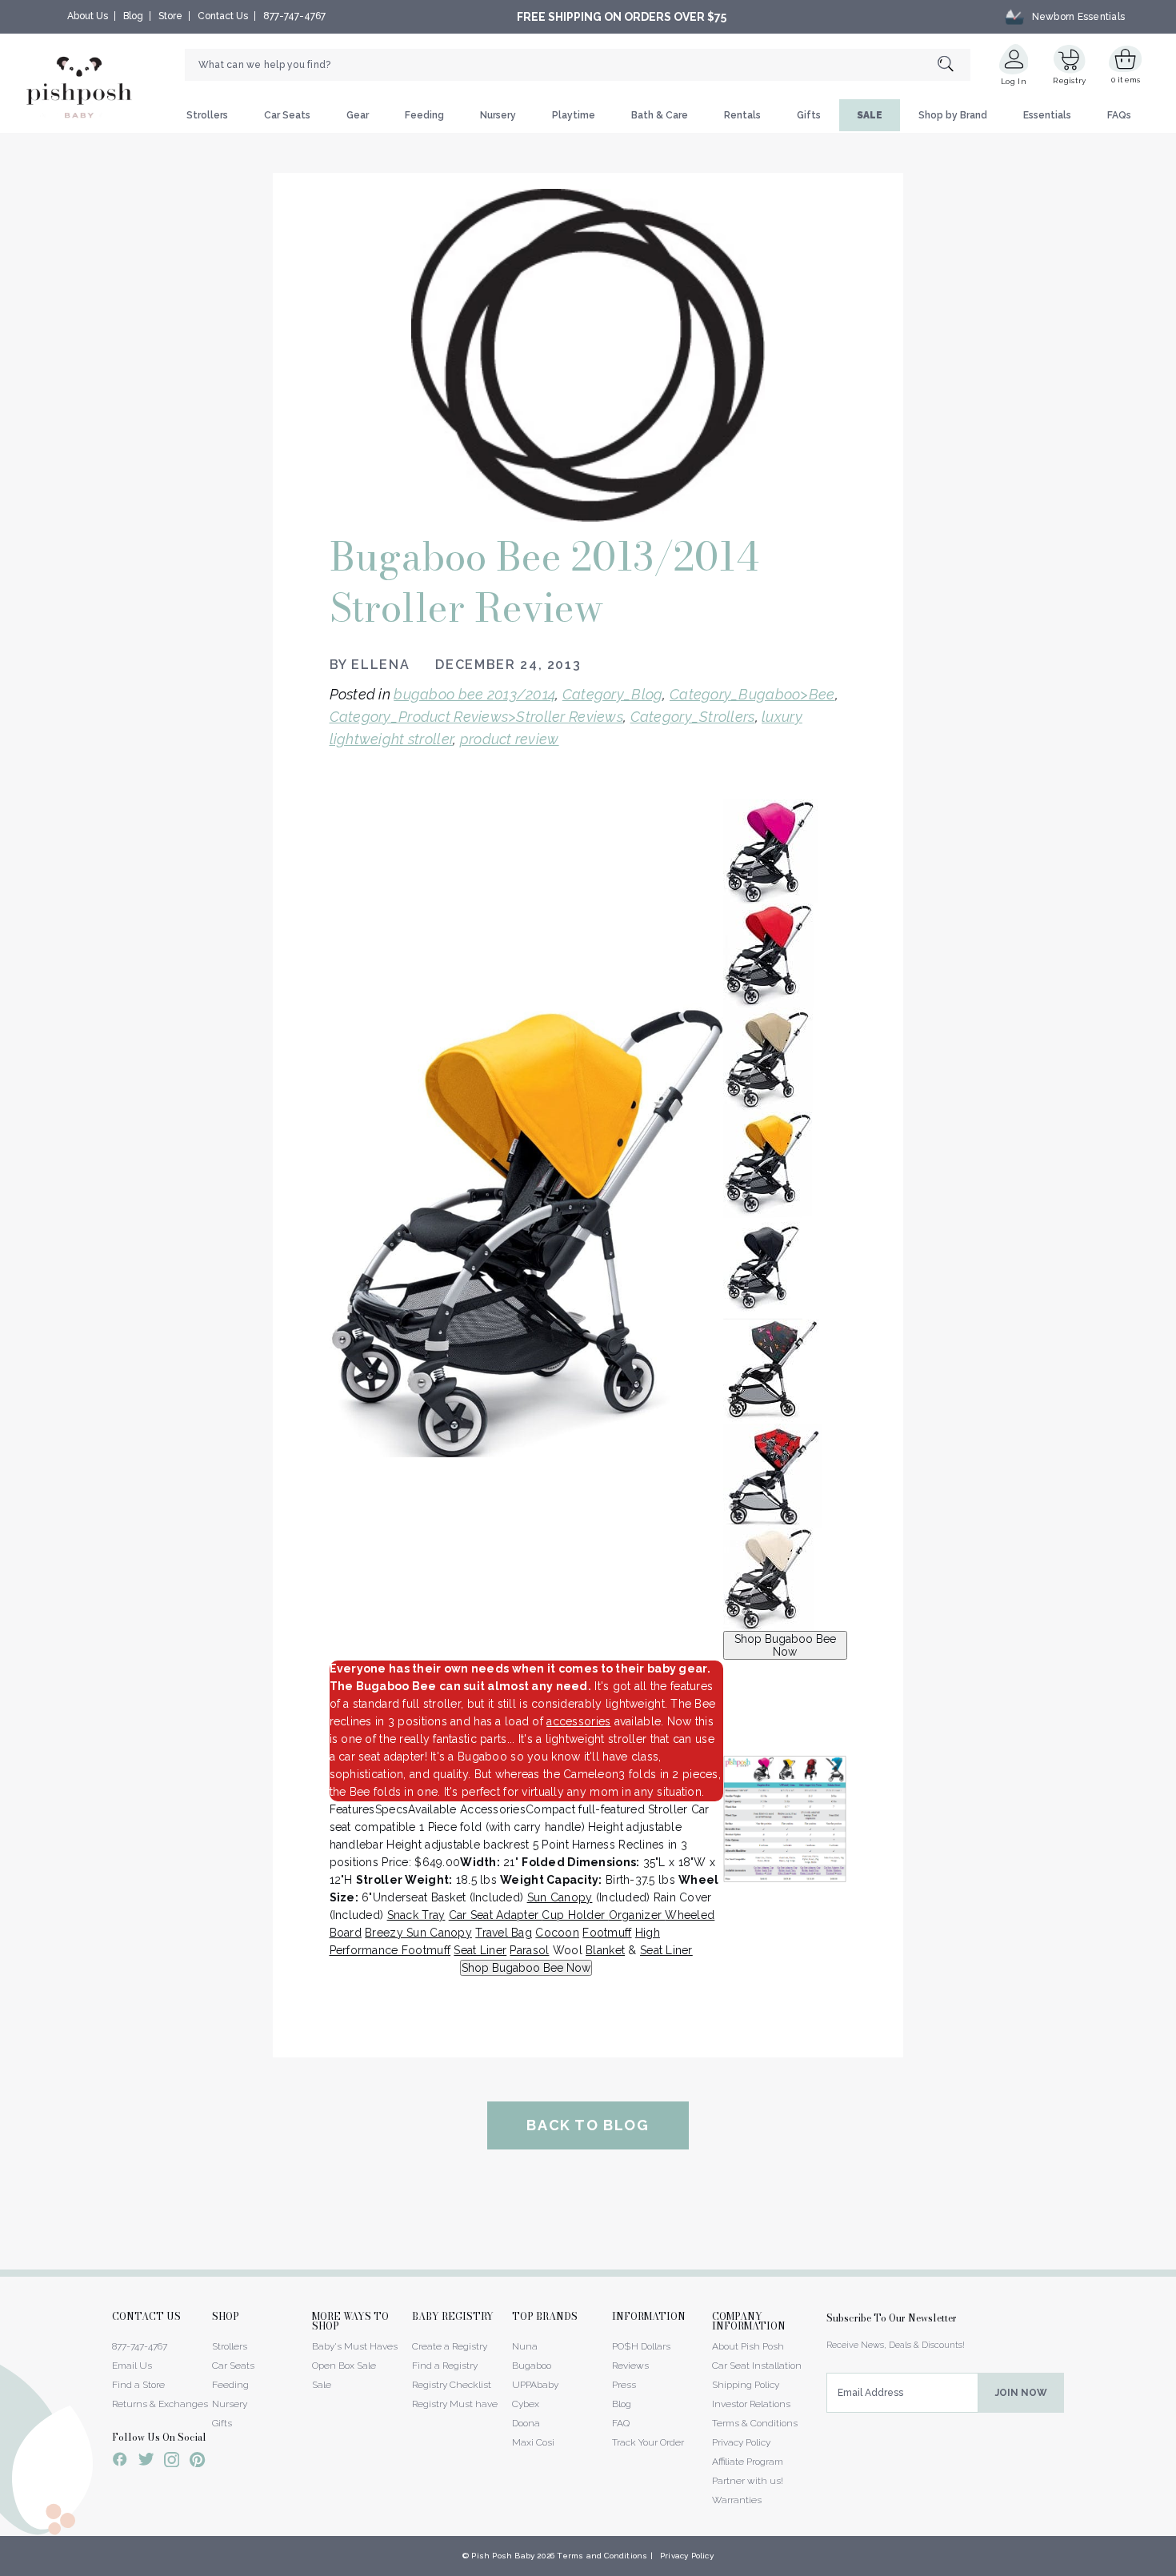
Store (170, 16)
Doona (526, 2423)
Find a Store (138, 2385)
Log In (1014, 81)
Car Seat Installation (757, 2366)
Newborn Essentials (1078, 17)
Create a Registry (450, 2346)
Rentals (742, 115)
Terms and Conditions (602, 2556)
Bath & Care (660, 115)
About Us (88, 16)
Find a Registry (445, 2366)
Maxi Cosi (533, 2442)
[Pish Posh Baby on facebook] (120, 2462)
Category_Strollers (693, 717)
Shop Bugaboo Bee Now (785, 1645)
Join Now (1021, 2393)
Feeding (424, 115)
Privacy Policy (741, 2442)
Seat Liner (480, 1950)
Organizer (637, 1915)
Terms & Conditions (755, 2423)
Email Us (132, 2366)
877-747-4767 (294, 16)
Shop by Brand (953, 115)
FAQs (1119, 115)
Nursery (498, 115)
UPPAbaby (535, 2385)
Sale (322, 2385)
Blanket (605, 1950)
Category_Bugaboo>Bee (752, 694)
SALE (870, 115)
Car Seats (287, 115)
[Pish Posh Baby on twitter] (146, 2462)
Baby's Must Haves (355, 2346)
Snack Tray (416, 1915)
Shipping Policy (746, 2385)
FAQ (621, 2423)
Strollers (207, 115)
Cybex (526, 2404)
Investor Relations (751, 2404)
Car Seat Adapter (496, 1915)
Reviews (630, 2366)
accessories (578, 1721)
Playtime (574, 115)
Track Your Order (648, 2442)
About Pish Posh (748, 2346)
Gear (358, 115)
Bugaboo (532, 2366)
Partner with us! (748, 2481)
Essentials (1047, 115)
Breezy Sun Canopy (418, 1933)
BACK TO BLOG (588, 2125)
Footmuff (607, 1933)
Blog (133, 16)
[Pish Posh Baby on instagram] (172, 2462)
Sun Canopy (560, 1897)
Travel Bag (504, 1933)
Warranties (737, 2500)
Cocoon (557, 1933)
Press (624, 2385)
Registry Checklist (452, 2385)
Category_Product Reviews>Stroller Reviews (476, 717)
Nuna (525, 2346)
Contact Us (223, 16)
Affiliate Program (748, 2462)
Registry (1069, 80)
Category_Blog (613, 694)
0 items (1126, 80)
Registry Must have (455, 2404)
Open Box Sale (344, 2366)
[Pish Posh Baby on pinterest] (197, 2462)
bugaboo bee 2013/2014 (474, 694)
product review (510, 739)
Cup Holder (575, 1915)
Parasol (529, 1950)
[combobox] (578, 65)
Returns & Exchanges (160, 2404)
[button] (1175, 2567)
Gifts (809, 115)
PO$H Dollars (641, 2346)
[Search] (954, 65)
